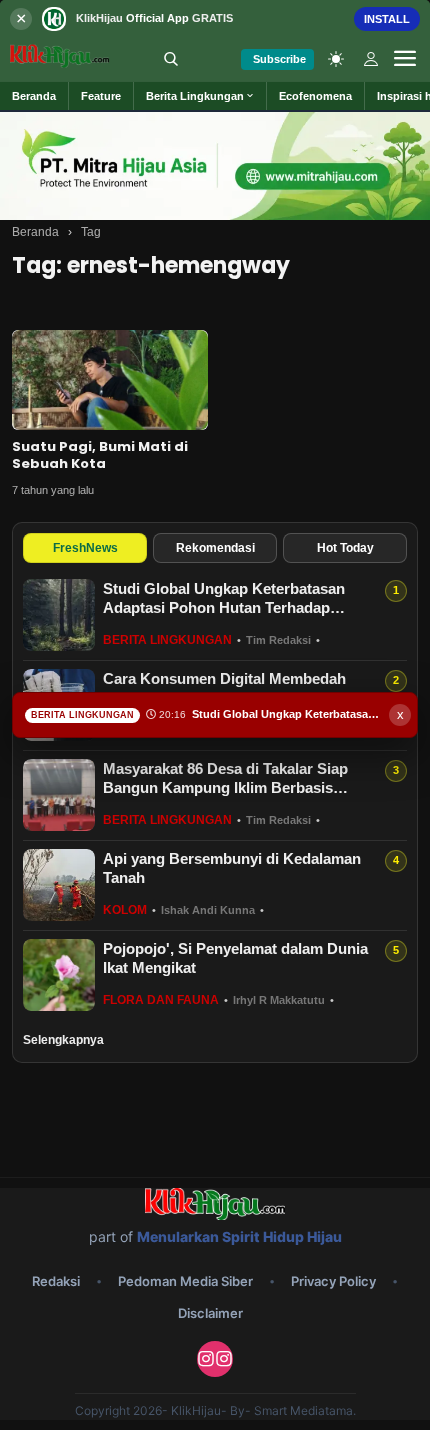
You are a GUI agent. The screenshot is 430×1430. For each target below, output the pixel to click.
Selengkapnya (63, 1040)
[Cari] (171, 59)
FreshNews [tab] (85, 548)
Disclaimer (210, 1313)
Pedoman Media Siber (185, 1281)
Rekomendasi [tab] (215, 548)
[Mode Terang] (336, 59)
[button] (200, 96)
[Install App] (215, 18)
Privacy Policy (333, 1281)
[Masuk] (371, 59)
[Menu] (405, 59)
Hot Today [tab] (345, 548)
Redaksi (56, 1281)
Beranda (35, 232)
